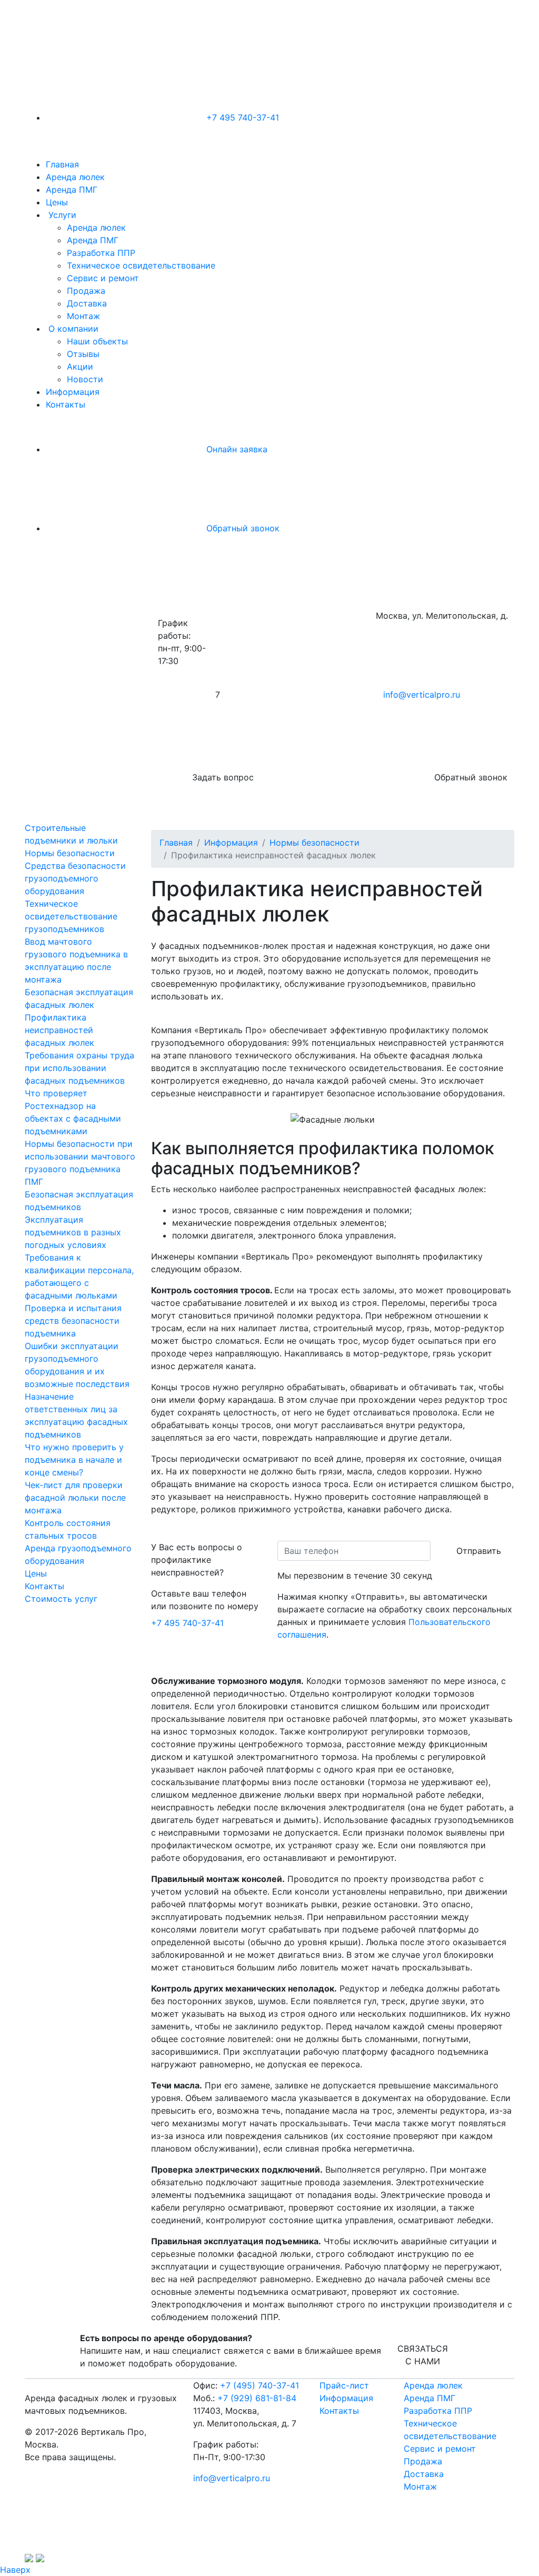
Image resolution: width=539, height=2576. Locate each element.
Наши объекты (97, 341)
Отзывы (83, 354)
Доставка (87, 303)
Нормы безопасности (70, 853)
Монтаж (83, 316)
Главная (62, 164)
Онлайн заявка (236, 449)
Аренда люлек (75, 177)
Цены (57, 202)
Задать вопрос (222, 777)
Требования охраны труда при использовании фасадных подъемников (79, 1068)
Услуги (62, 215)
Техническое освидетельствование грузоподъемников (71, 916)
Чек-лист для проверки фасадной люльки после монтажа (75, 1498)
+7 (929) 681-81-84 (257, 2398)
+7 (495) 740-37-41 (259, 2385)
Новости (85, 379)
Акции (80, 366)
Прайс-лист (344, 2385)
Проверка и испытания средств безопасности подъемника (73, 1321)
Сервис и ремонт (103, 278)
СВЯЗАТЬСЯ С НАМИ (423, 2355)
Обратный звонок (242, 528)
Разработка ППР (101, 253)
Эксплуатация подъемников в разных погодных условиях (73, 1232)
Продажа (86, 291)
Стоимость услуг (61, 1599)
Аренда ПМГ (72, 190)
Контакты (66, 404)
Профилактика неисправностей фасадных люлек (59, 1030)
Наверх (15, 2570)
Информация (73, 392)
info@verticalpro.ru (422, 695)
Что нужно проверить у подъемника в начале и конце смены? (74, 1460)
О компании (73, 329)
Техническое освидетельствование (141, 265)
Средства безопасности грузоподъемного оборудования (75, 878)
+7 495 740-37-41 (241, 117)
